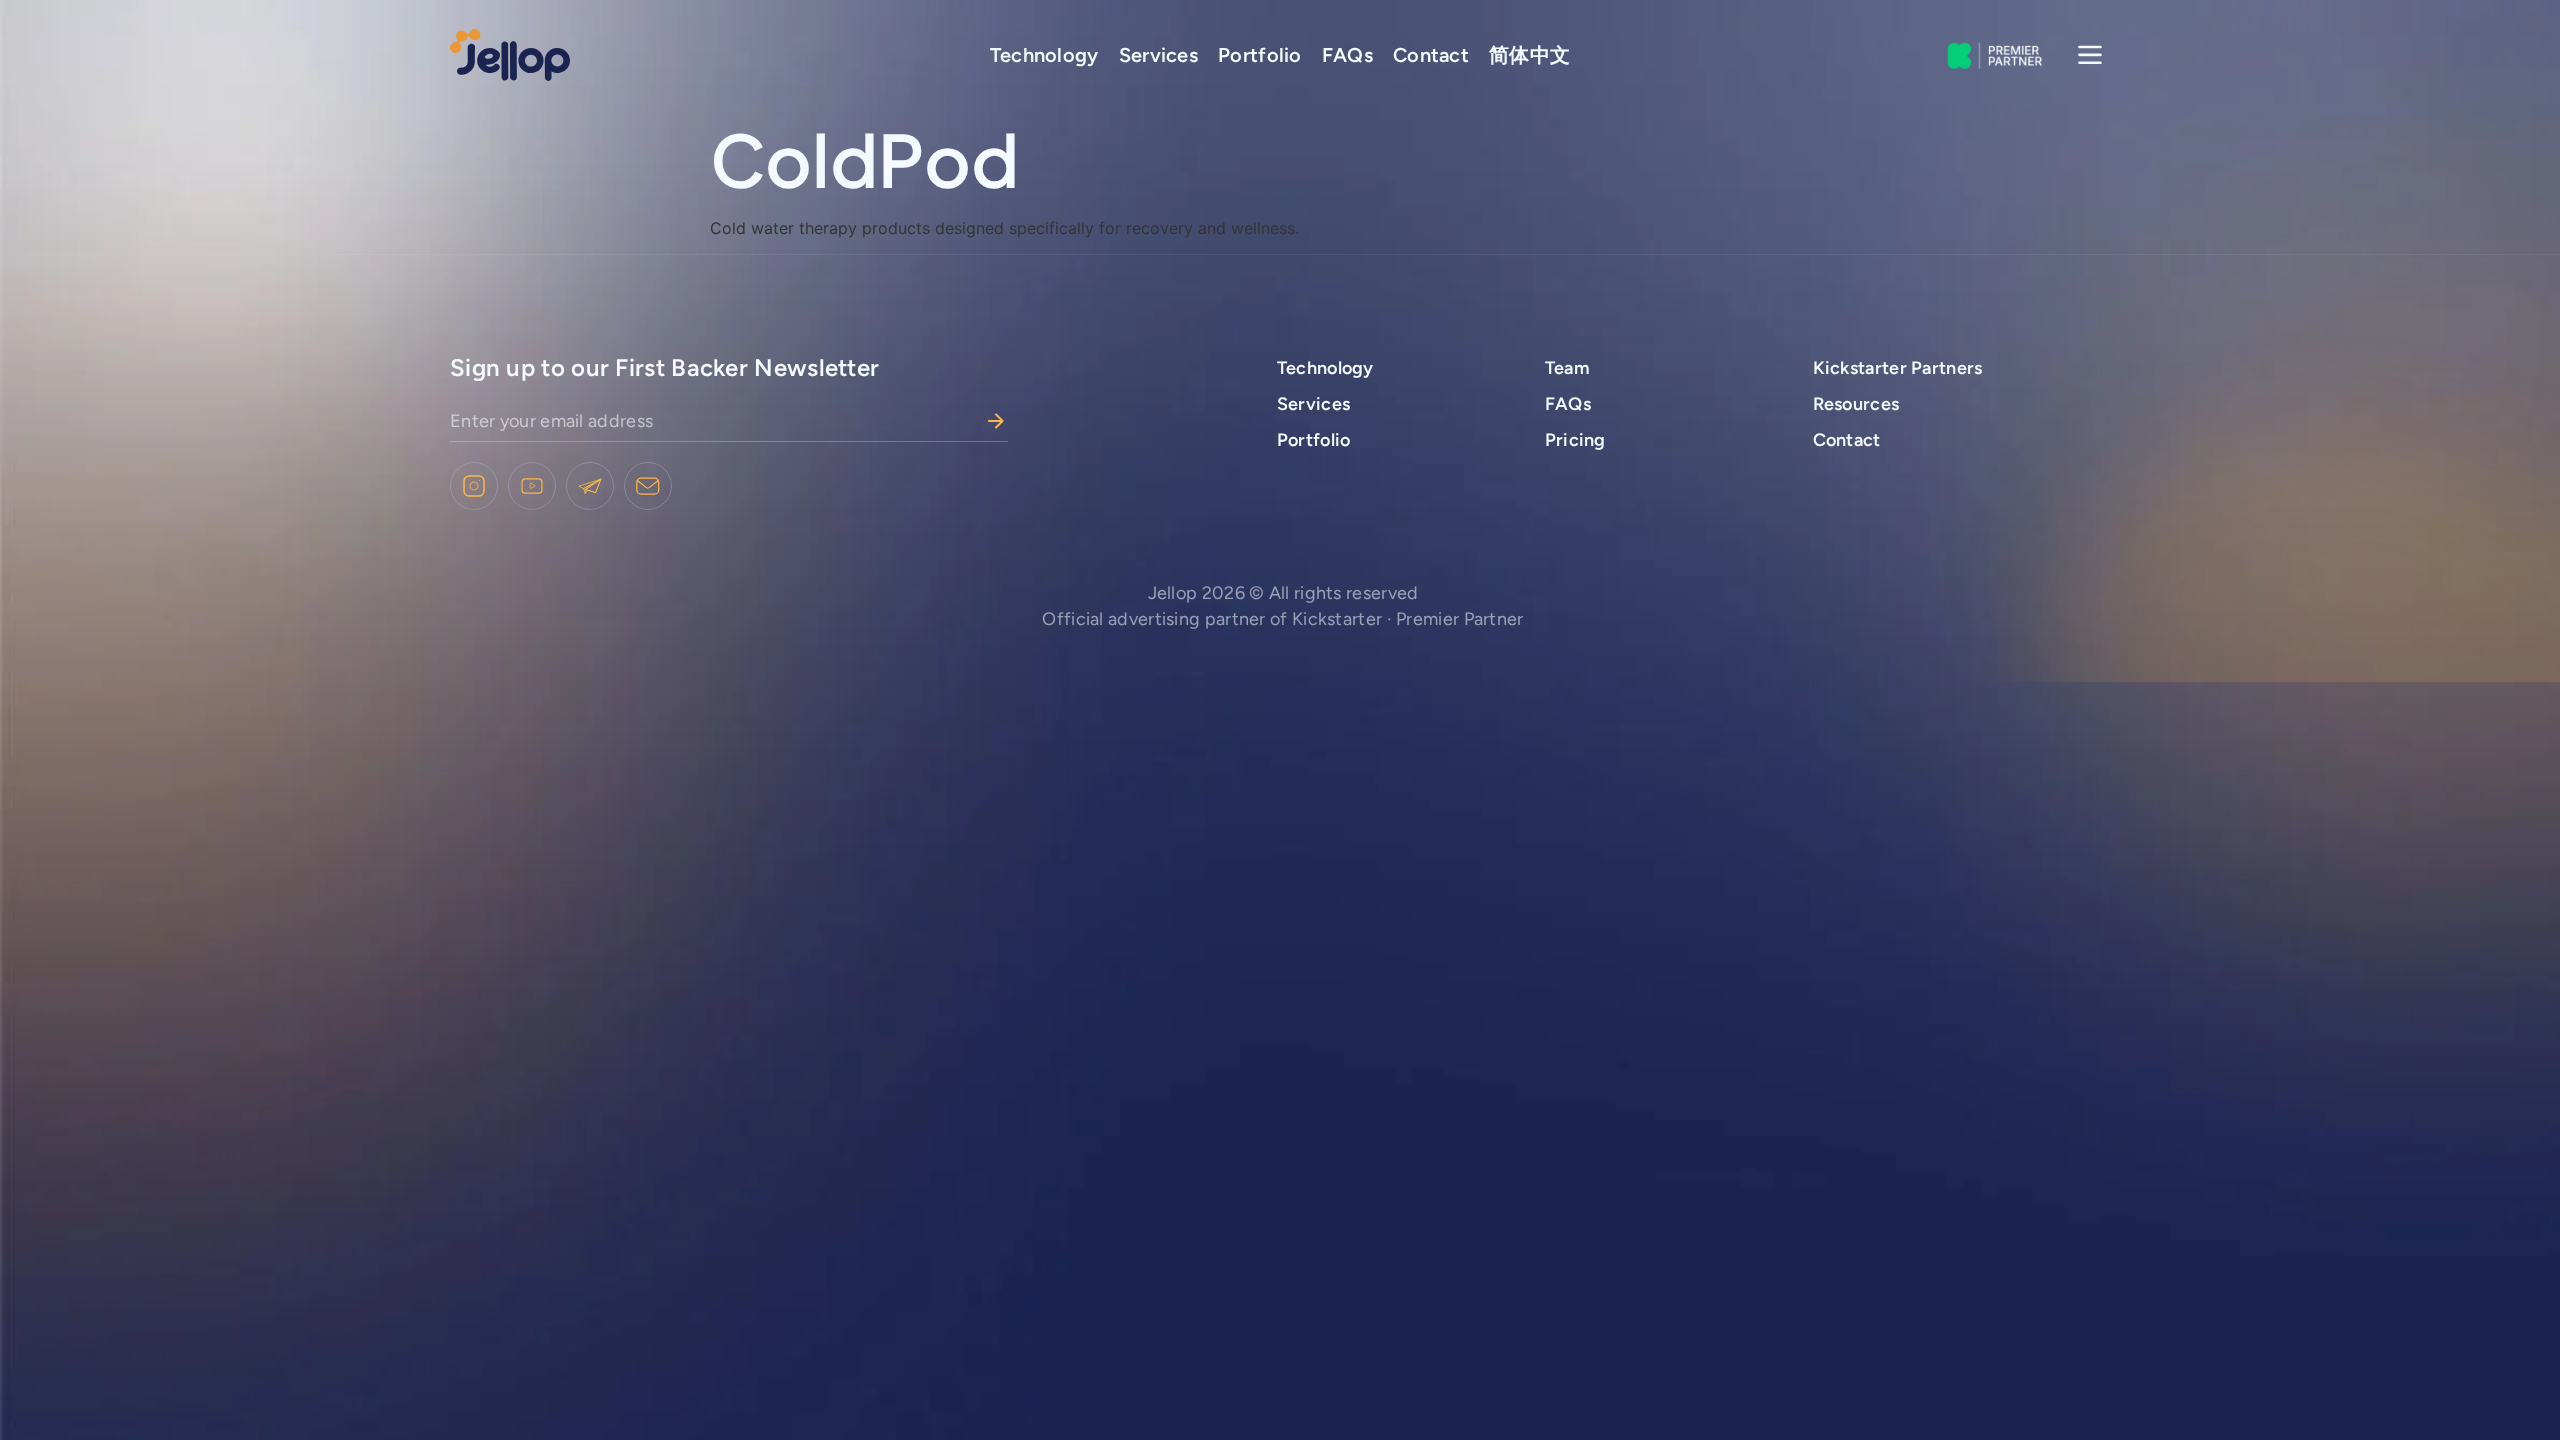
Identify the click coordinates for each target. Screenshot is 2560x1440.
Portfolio (1260, 55)
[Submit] (996, 421)
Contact (1431, 55)
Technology (1044, 55)
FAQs (1347, 55)
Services (1158, 55)
